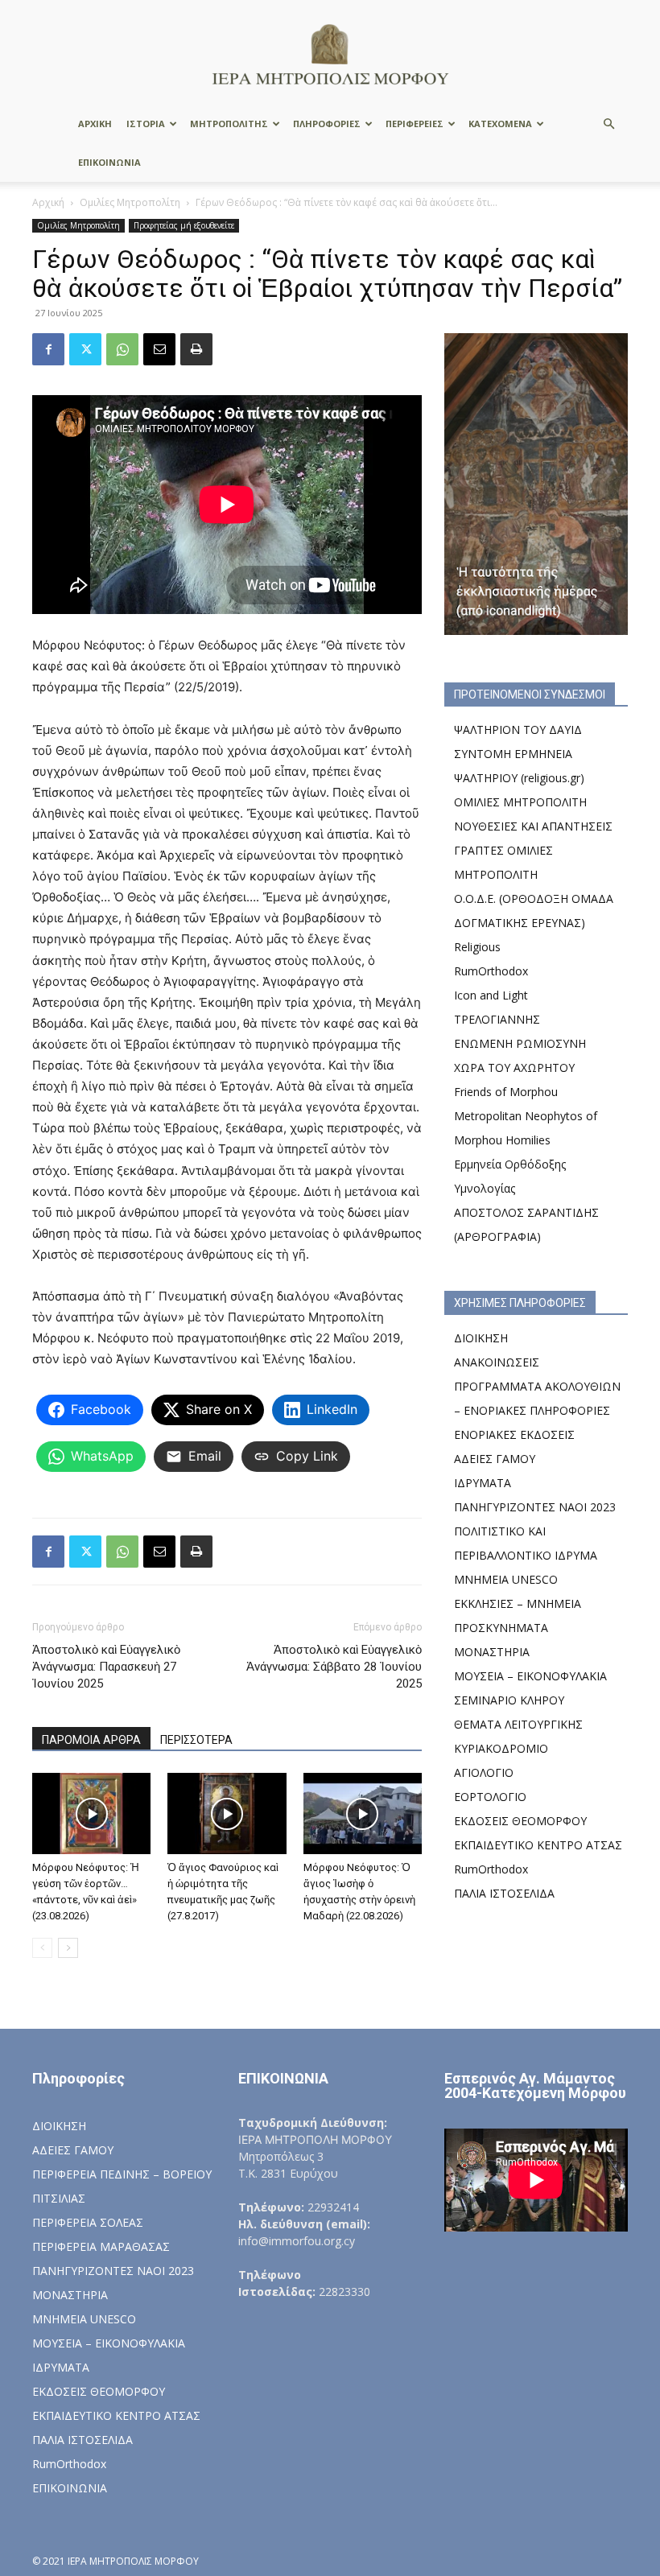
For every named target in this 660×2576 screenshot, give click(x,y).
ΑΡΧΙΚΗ (95, 124)
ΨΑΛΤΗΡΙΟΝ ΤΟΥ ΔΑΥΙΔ (518, 730)
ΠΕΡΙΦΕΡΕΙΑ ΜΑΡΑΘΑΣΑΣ (101, 2246)
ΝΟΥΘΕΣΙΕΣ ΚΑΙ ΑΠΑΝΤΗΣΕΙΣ (533, 826)
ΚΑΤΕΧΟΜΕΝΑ (500, 124)
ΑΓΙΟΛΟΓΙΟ (484, 1772)
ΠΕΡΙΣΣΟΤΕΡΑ (196, 1740)
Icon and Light (491, 995)
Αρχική (48, 202)
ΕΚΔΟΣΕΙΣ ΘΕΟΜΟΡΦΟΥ (520, 1821)
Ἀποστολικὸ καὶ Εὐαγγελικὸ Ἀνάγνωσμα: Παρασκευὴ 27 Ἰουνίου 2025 (106, 1667)
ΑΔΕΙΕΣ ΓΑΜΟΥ (495, 1459)
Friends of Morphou (506, 1092)
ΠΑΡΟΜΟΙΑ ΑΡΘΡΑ (91, 1740)
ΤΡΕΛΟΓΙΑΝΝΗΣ (497, 1019)
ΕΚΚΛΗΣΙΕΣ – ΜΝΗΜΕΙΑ (518, 1603)
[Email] (159, 349)
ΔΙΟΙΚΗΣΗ (481, 1338)
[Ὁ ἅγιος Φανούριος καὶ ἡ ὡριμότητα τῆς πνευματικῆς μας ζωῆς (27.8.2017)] (227, 1814)
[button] (608, 124)
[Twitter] (85, 349)
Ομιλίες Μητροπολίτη (130, 202)
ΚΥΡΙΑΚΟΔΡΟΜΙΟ (501, 1748)
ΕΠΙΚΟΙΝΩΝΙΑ (109, 162)
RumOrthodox (491, 971)
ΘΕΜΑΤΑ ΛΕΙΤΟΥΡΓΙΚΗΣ (518, 1724)
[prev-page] (42, 1948)
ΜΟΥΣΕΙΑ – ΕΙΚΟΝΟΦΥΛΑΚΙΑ (530, 1676)
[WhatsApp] (122, 349)
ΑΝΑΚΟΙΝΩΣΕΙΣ (497, 1362)
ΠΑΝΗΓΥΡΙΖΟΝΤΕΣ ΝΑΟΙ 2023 (535, 1507)
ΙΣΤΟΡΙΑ (146, 124)
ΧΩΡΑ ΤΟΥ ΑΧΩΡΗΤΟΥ (514, 1067)
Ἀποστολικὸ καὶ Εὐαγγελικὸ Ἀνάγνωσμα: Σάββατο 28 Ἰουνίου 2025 (334, 1667)
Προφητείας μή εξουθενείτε (184, 225)
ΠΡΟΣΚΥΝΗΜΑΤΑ (501, 1628)
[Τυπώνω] (196, 349)
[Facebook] (48, 349)
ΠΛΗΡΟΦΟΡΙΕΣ (327, 124)
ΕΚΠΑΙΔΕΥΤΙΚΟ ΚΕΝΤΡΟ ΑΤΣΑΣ (538, 1845)
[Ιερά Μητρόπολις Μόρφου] (330, 54)
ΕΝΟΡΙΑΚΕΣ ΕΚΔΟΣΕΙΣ (514, 1434)
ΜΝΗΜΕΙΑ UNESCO (506, 1579)
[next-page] (68, 1948)
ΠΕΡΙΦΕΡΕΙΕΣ (415, 124)
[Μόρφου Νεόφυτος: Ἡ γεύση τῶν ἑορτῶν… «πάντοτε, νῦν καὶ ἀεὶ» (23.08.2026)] (91, 1814)
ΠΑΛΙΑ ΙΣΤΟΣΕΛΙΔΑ (504, 1893)
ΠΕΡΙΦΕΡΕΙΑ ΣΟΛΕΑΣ (88, 2222)
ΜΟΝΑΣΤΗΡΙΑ (492, 1652)
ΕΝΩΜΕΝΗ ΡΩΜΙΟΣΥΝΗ (520, 1043)
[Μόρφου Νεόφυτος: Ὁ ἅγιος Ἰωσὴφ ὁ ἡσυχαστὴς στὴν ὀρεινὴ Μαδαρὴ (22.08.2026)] (363, 1814)
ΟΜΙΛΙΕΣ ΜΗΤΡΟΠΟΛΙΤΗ (520, 802)
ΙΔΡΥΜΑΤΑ (483, 1483)
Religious (477, 947)
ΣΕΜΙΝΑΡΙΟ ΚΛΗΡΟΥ (509, 1700)
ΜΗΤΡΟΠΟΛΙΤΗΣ (229, 124)
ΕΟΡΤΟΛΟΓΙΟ (490, 1797)
